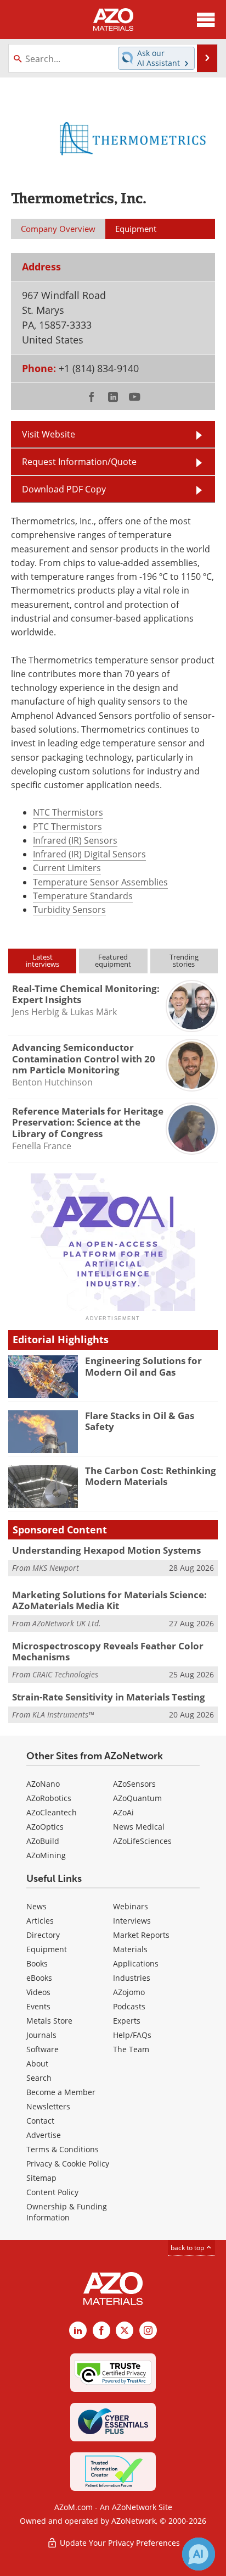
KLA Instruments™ (63, 1714)
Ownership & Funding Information (67, 2212)
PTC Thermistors (67, 827)
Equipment (47, 1949)
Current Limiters (67, 868)
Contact (40, 2121)
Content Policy (52, 2192)
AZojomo (129, 1992)
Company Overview (58, 229)
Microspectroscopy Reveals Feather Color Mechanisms (108, 1651)
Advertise (44, 2135)
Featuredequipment (113, 960)
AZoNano (43, 1784)
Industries (132, 1978)
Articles (40, 1921)
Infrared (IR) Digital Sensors (89, 854)
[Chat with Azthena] (199, 2554)
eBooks (39, 1978)
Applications (136, 1963)
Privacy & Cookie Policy (68, 2164)
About (37, 2063)
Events (38, 2006)
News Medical (139, 1827)
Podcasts (129, 2006)
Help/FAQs (132, 2035)
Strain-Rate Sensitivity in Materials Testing (109, 1697)
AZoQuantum (137, 1798)
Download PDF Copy (64, 489)
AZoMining (46, 1855)
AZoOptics (45, 1827)
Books (37, 1963)
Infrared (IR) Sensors (75, 840)
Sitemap (41, 2178)
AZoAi (123, 1812)
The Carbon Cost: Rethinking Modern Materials (151, 1476)
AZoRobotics (49, 1798)
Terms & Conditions (63, 2149)
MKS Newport (56, 1568)
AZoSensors (134, 1784)
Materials (130, 1949)
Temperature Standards (83, 896)
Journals (41, 2035)
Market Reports (141, 1935)
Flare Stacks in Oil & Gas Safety (140, 1421)
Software (43, 2049)
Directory (43, 1935)
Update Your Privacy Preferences (119, 2543)
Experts (127, 2021)
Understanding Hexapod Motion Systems (106, 1550)
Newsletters (48, 2106)
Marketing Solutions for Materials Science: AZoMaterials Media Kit (109, 1600)
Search (39, 2078)
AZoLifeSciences (142, 1841)
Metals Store (49, 2021)
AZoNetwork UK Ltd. (67, 1623)
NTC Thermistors (68, 812)
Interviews (132, 1921)
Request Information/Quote (79, 462)
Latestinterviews (43, 960)
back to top (188, 2248)
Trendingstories (184, 960)
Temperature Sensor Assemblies (100, 882)
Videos (38, 1992)
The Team (131, 2049)
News (36, 1906)
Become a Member (61, 2092)
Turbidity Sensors (69, 910)
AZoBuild (43, 1841)
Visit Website (49, 434)
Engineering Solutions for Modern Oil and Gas (143, 1366)
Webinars (131, 1906)
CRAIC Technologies (65, 1674)
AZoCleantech (52, 1812)
